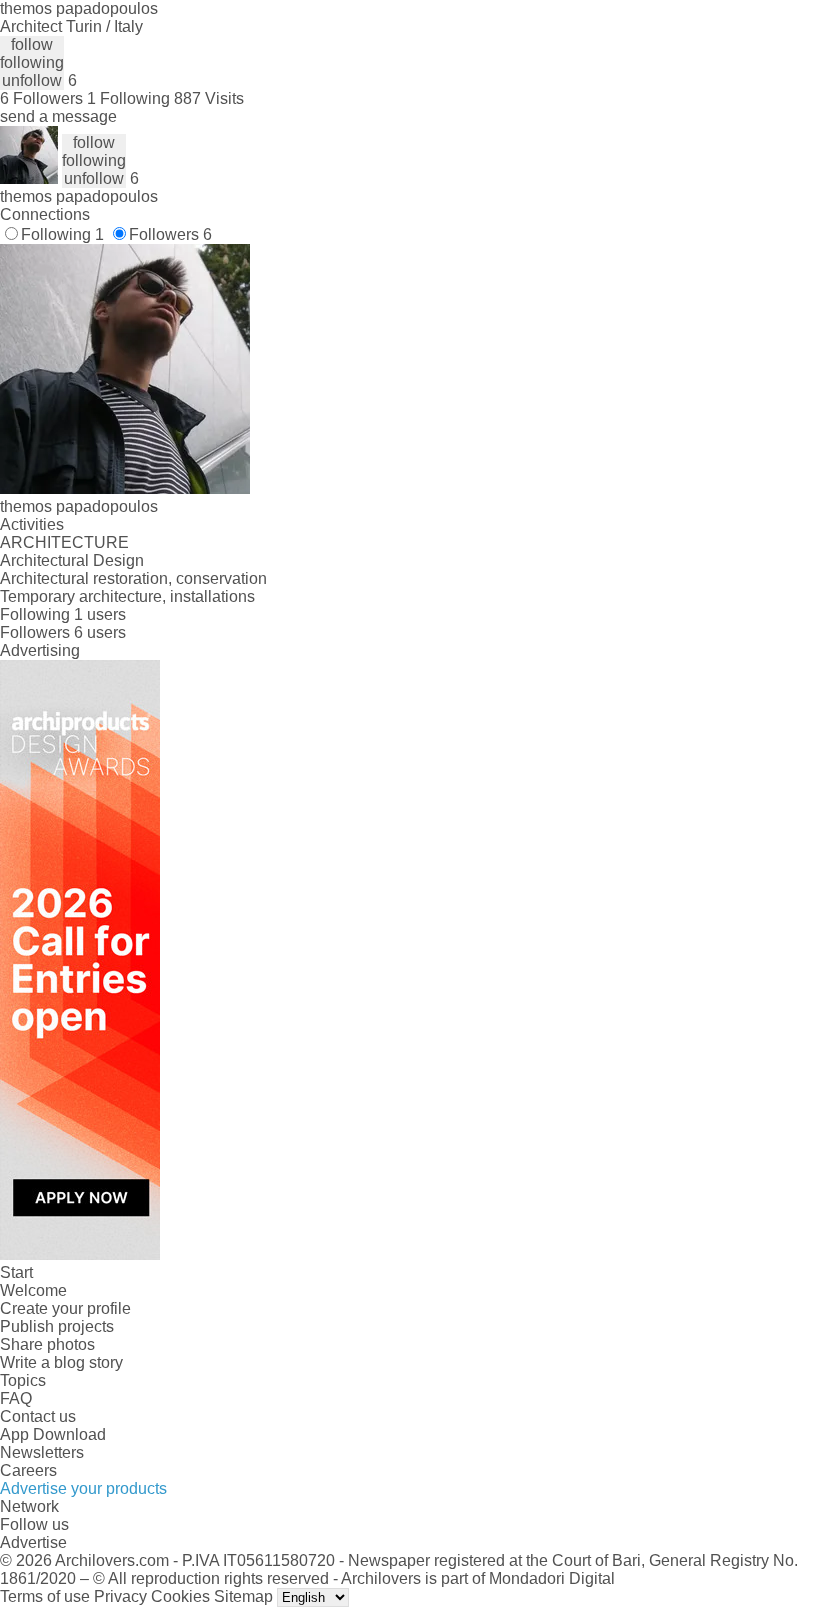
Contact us (38, 1416)
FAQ (16, 1398)
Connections (45, 214)
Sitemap (243, 1596)
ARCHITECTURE (64, 542)
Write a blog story (61, 1362)
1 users (100, 614)
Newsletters (42, 1452)
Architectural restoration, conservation (133, 578)
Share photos (47, 1344)
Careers (28, 1470)
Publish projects (57, 1326)
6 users (100, 632)
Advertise (33, 1542)
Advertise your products (83, 1488)
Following (62, 234)
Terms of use (45, 1596)
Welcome (33, 1290)
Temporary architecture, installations (127, 596)
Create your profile (65, 1308)
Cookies (180, 1596)
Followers (170, 234)
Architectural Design (72, 560)
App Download (53, 1434)
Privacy (120, 1596)
